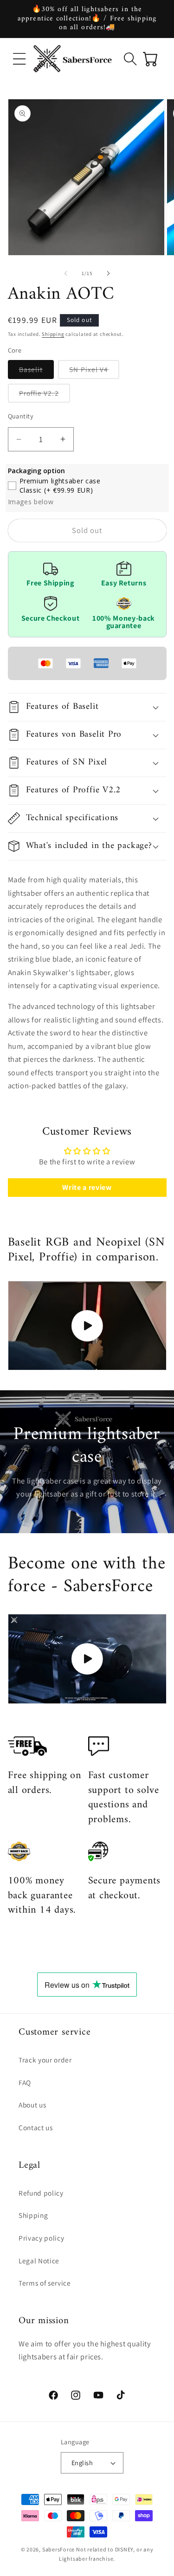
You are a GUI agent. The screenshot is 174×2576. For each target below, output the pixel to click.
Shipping (53, 334)
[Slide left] (65, 273)
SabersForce (58, 2549)
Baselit (37, 372)
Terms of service (45, 2283)
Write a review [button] (87, 1187)
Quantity (21, 416)
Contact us (36, 2127)
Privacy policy (41, 2238)
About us (32, 2105)
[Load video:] (87, 1326)
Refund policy (41, 2193)
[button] (19, 58)
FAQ (25, 2082)
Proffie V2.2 (45, 395)
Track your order (45, 2060)
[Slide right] (109, 273)
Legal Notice (39, 2261)
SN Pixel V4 (94, 372)
